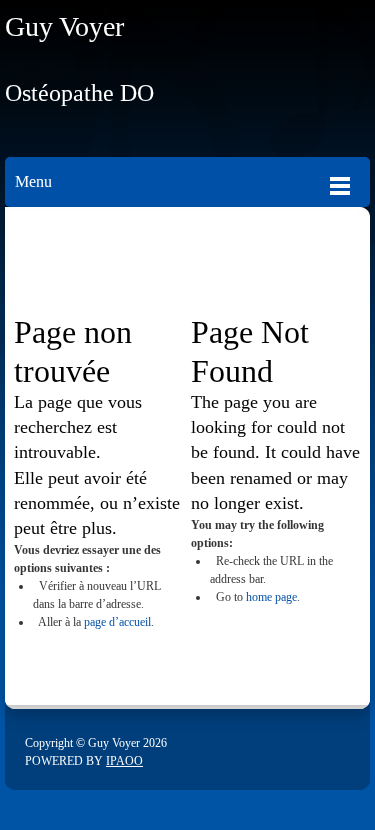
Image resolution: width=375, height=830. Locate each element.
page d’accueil (117, 622)
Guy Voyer (64, 26)
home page (271, 597)
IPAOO (124, 761)
